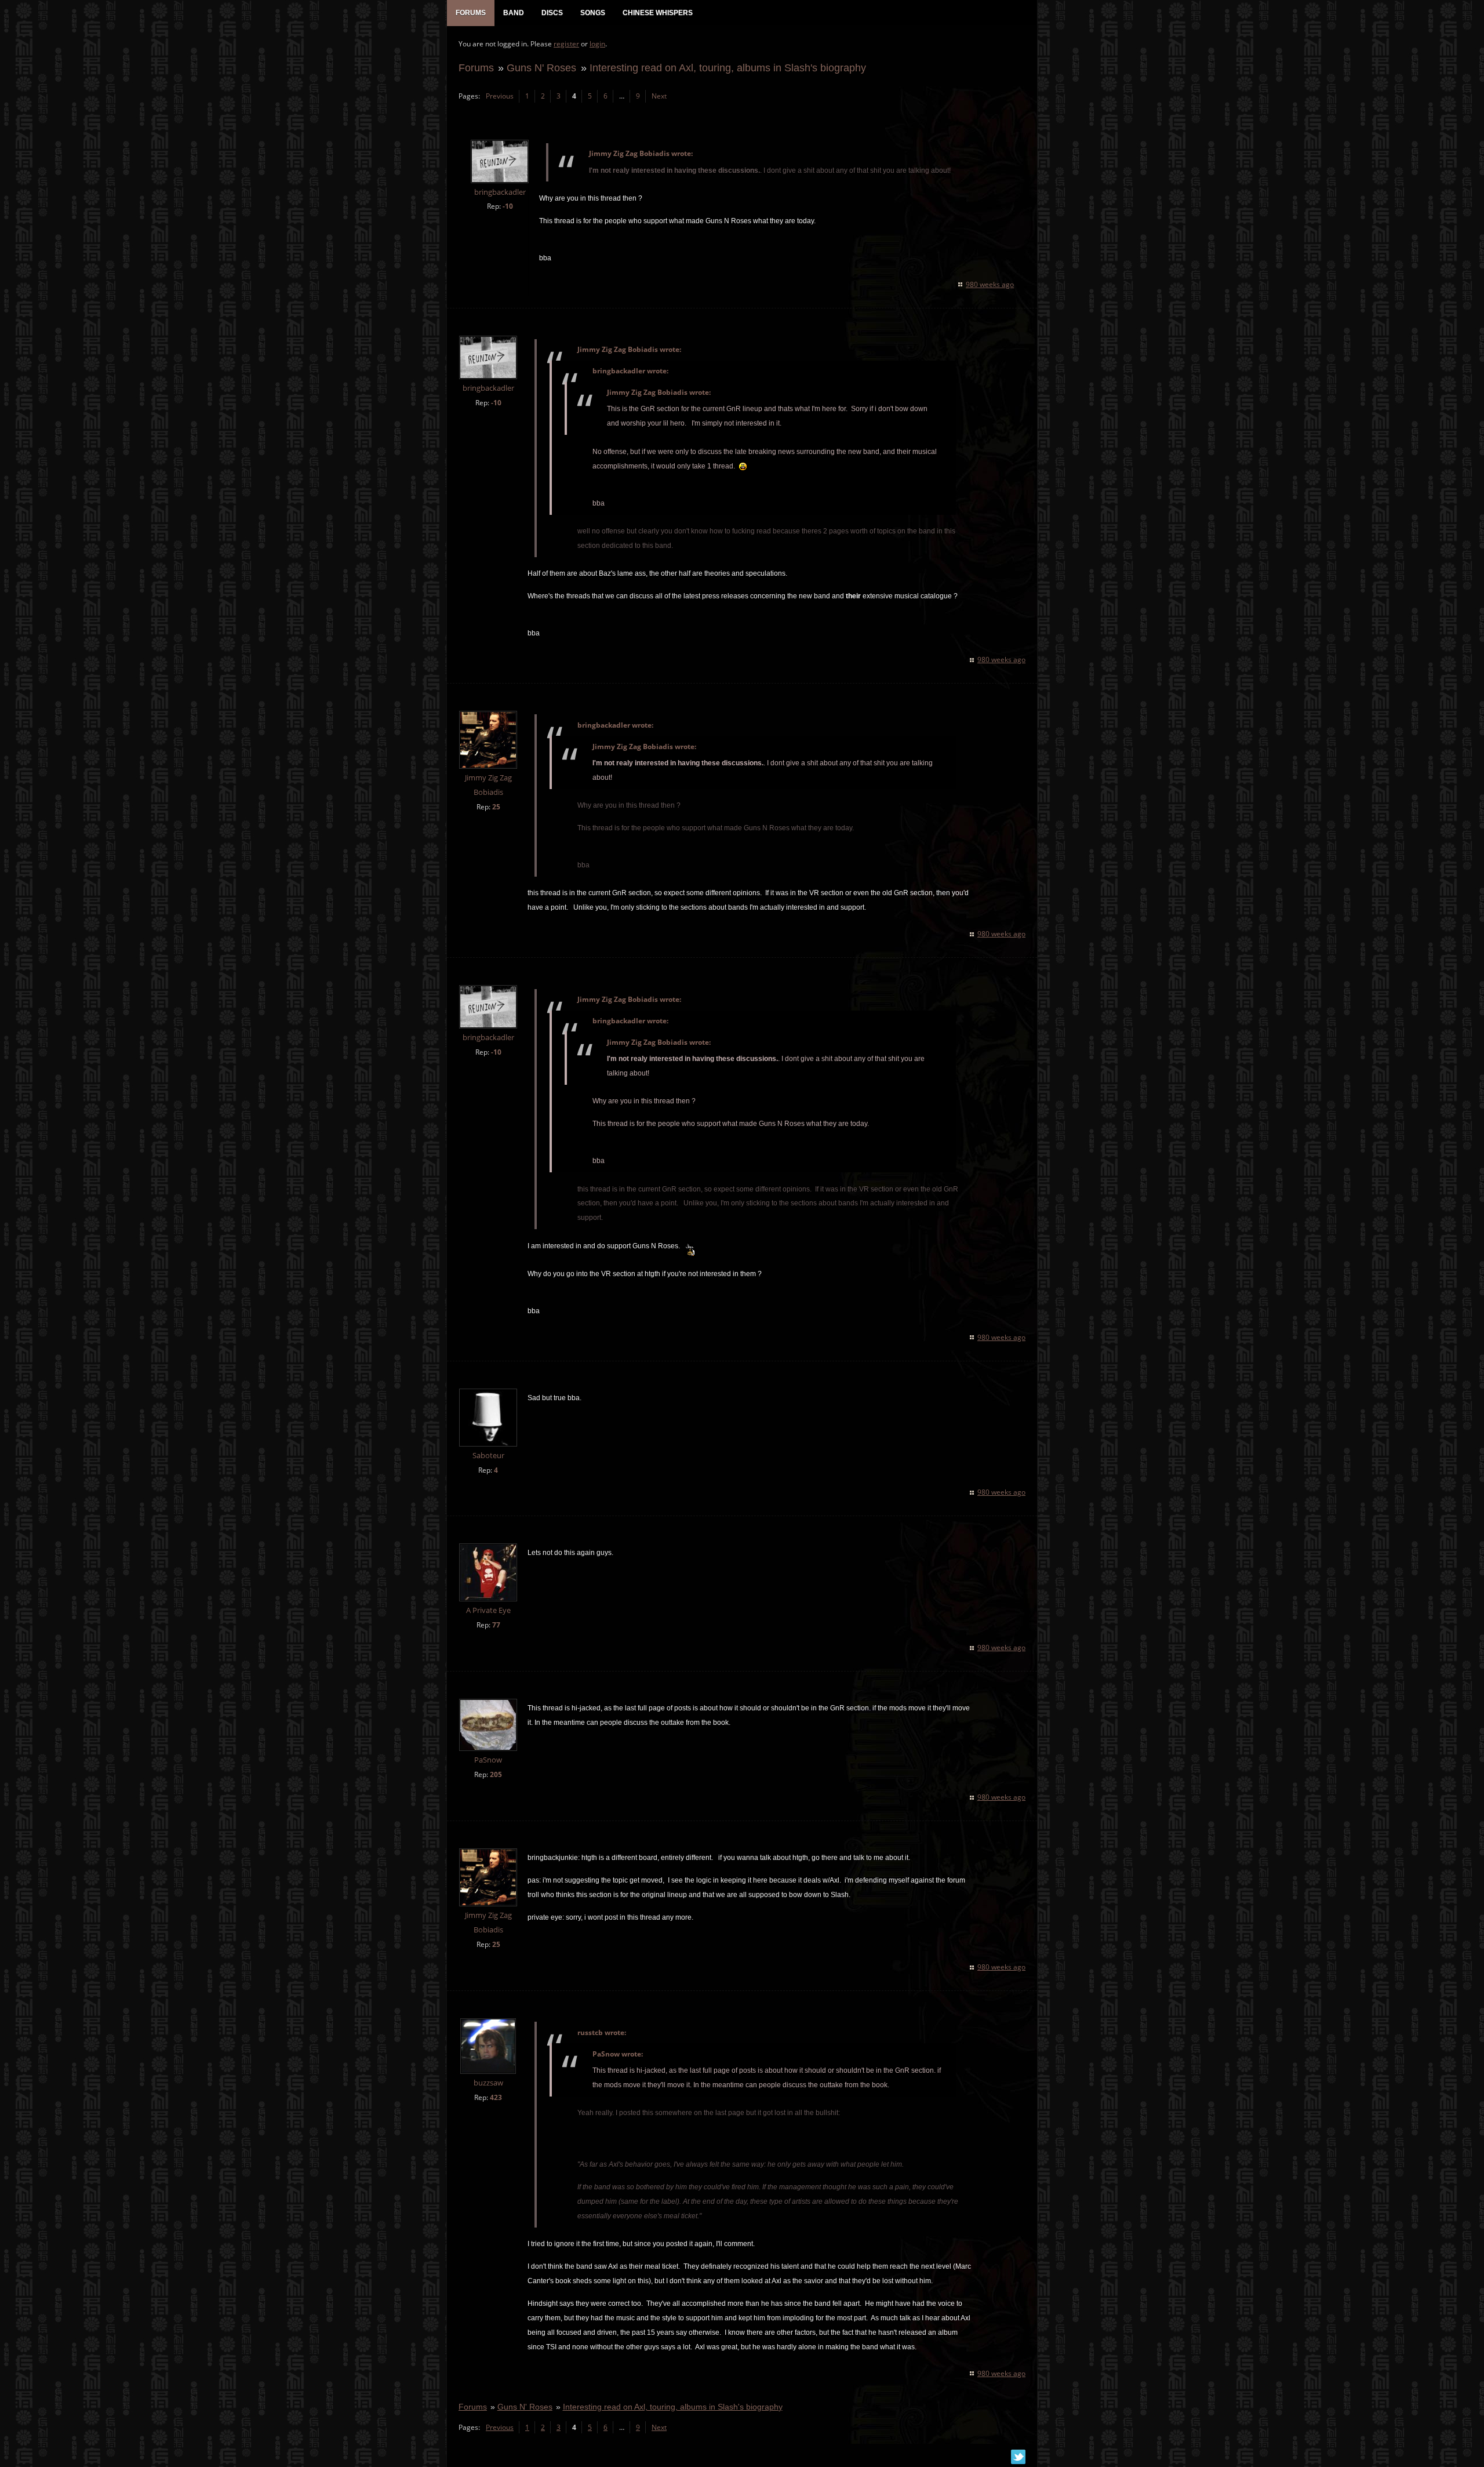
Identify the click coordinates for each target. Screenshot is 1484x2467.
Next (659, 96)
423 (496, 2097)
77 (496, 1625)
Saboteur (488, 1456)
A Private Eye (488, 1610)
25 (496, 807)
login (597, 44)
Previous (500, 96)
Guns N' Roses (541, 68)
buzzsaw (488, 2083)
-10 (508, 206)
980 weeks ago (990, 284)
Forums (476, 68)
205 (496, 1774)
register (566, 44)
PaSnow (488, 1760)
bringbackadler (500, 192)
